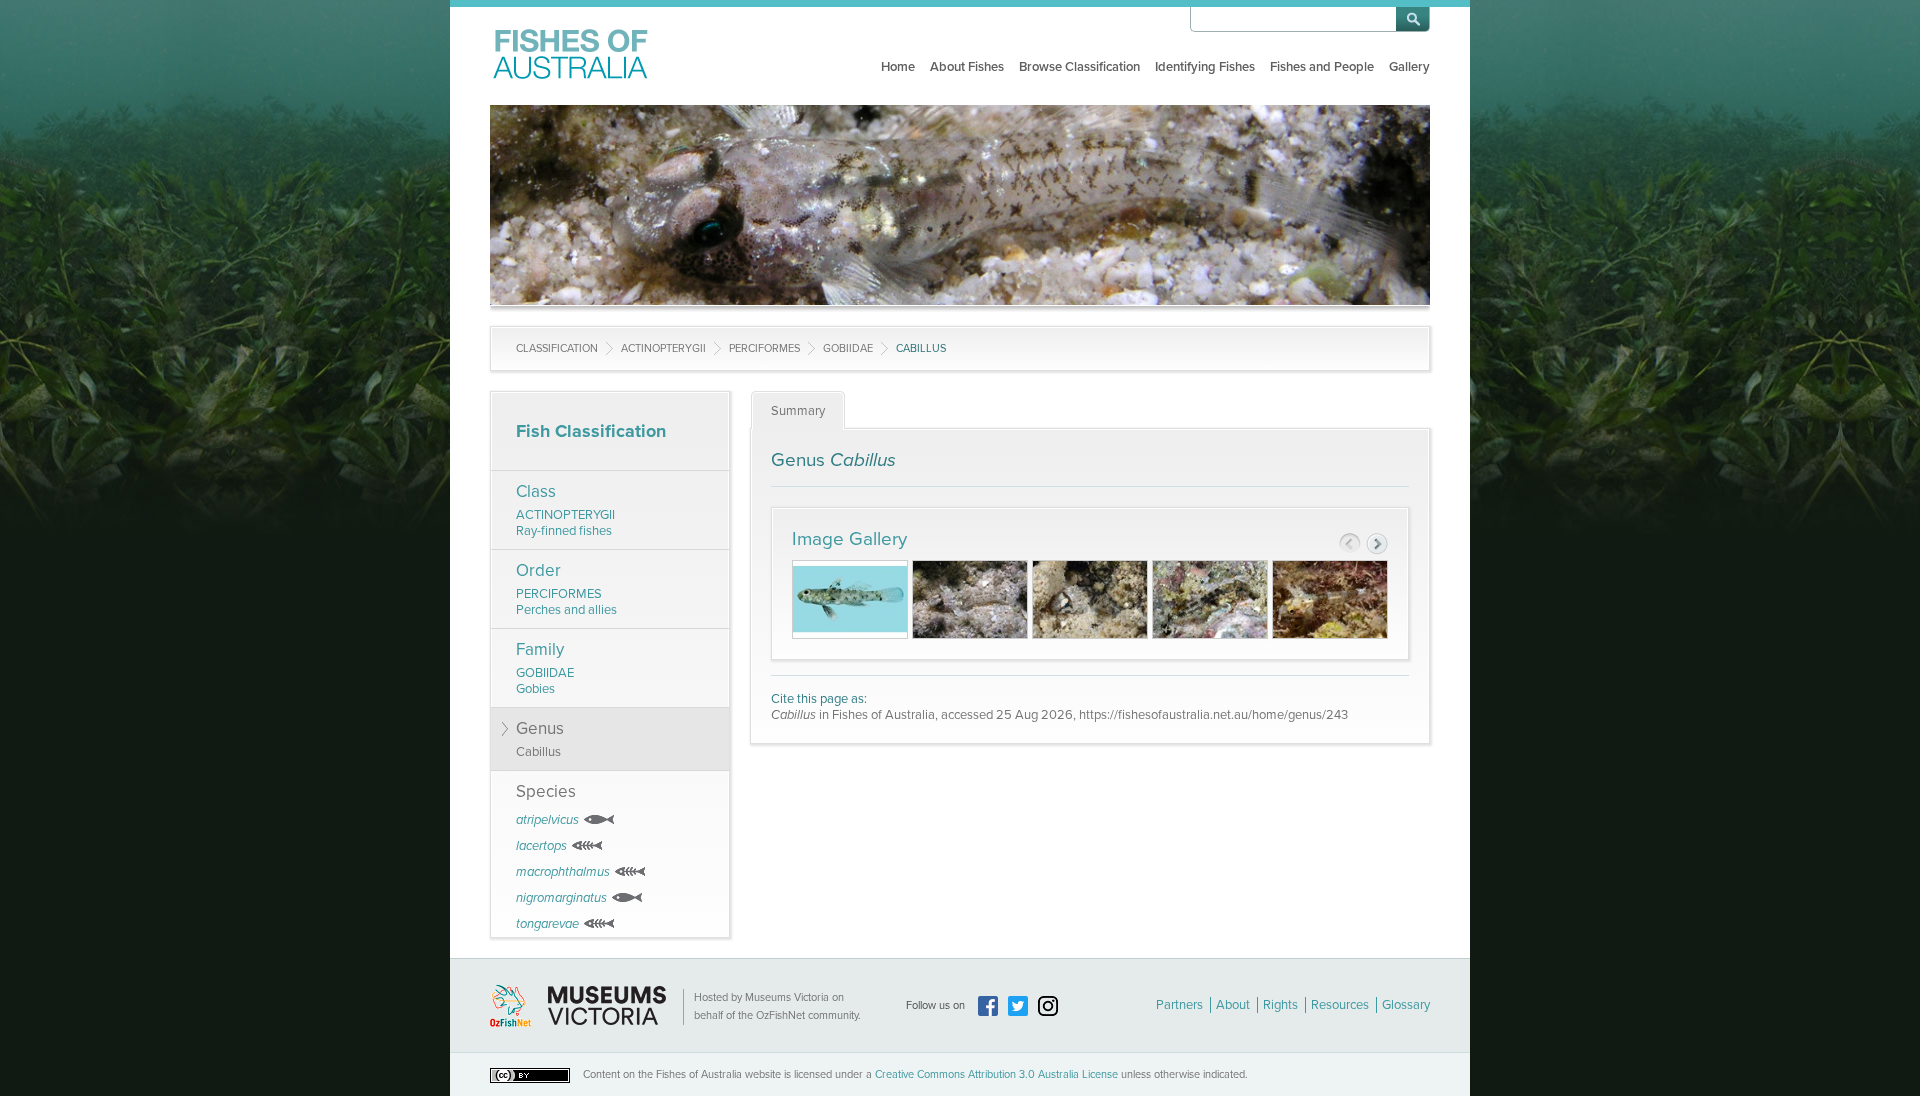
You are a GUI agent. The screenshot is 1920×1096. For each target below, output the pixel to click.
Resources (1340, 1005)
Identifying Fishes (1205, 67)
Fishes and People (1322, 67)
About (1233, 1005)
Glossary (1406, 1005)
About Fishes (967, 67)
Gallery (1409, 67)
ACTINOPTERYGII (663, 348)
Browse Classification (1079, 67)
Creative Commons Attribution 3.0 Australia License (996, 1074)
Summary (798, 411)
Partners (1179, 1005)
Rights (1280, 1005)
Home (898, 67)
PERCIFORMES (764, 348)
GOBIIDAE (848, 348)
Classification (557, 348)
